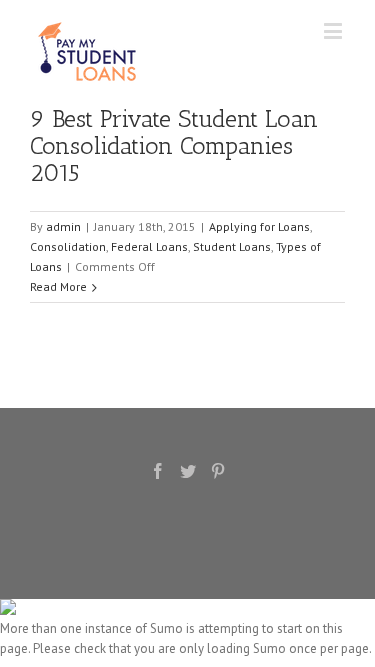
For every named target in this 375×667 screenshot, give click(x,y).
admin (63, 226)
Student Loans (232, 246)
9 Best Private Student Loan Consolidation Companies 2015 (174, 145)
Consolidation (68, 246)
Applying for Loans (259, 226)
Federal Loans (149, 246)
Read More (58, 286)
